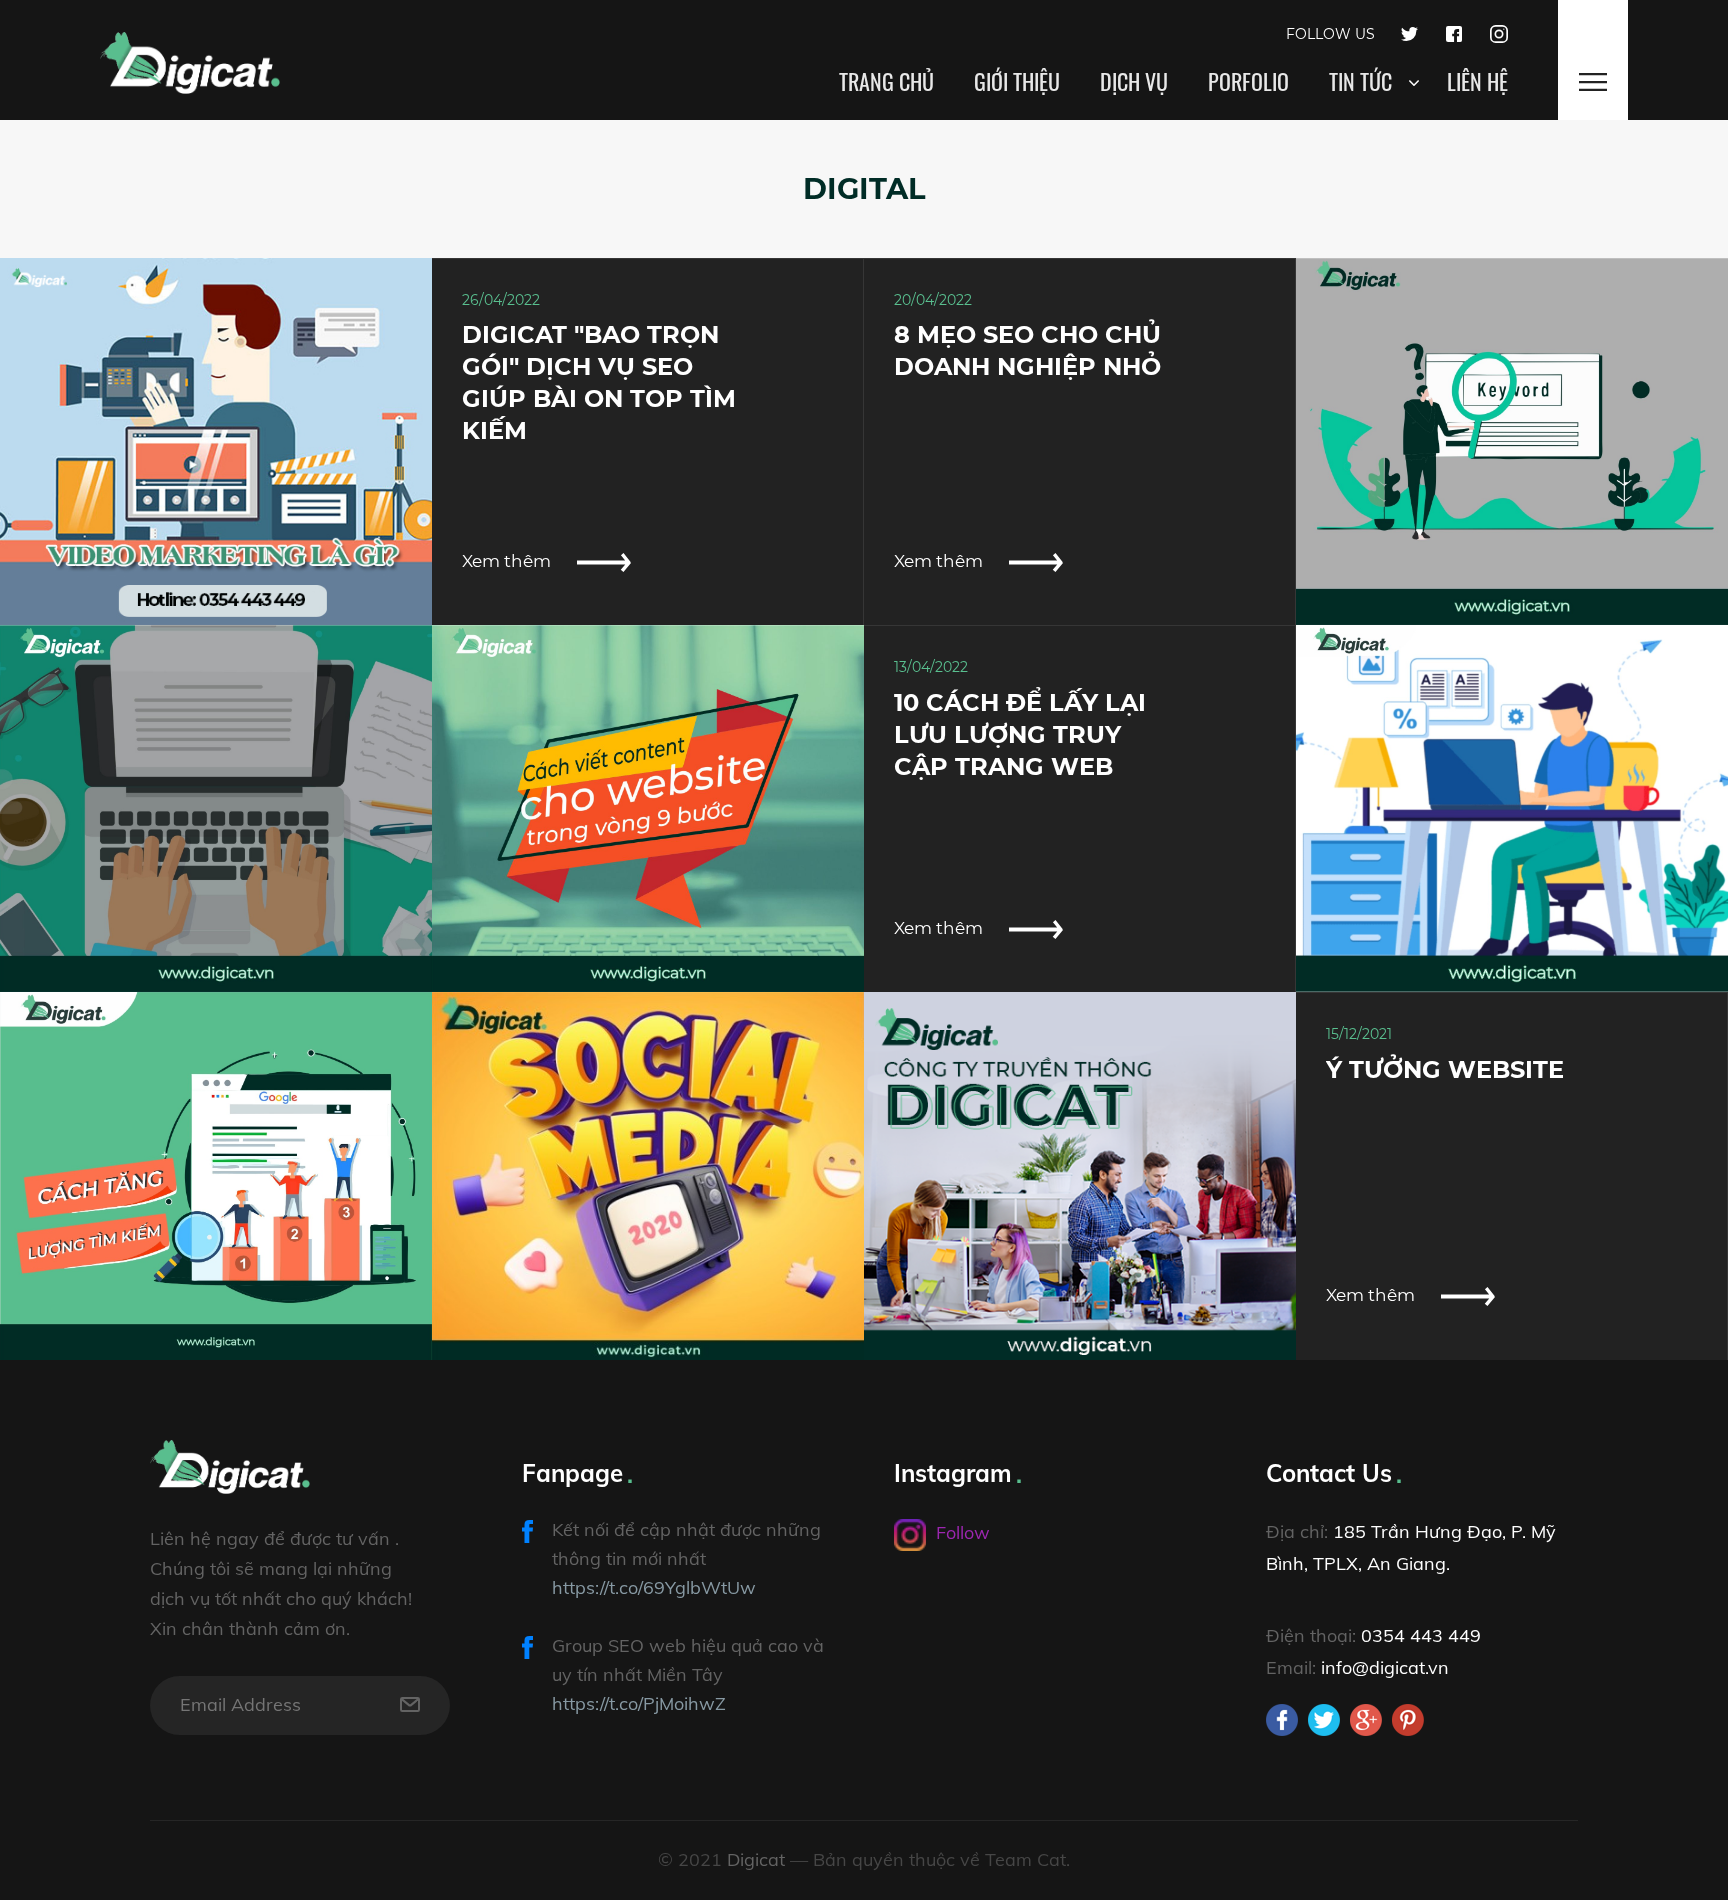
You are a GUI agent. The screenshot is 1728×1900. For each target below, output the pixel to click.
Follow (963, 1532)
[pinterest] (1408, 1720)
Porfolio (1248, 81)
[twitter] (1324, 1720)
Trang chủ (886, 81)
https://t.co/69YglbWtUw (654, 1587)
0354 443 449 (1421, 1635)
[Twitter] (1409, 32)
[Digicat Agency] (190, 54)
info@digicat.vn (1385, 1667)
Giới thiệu (1017, 81)
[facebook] (1282, 1720)
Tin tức (1360, 81)
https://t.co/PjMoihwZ (639, 1703)
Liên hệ (1477, 81)
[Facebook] (1454, 32)
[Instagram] (1499, 32)
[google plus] (1366, 1720)
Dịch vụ (1134, 81)
